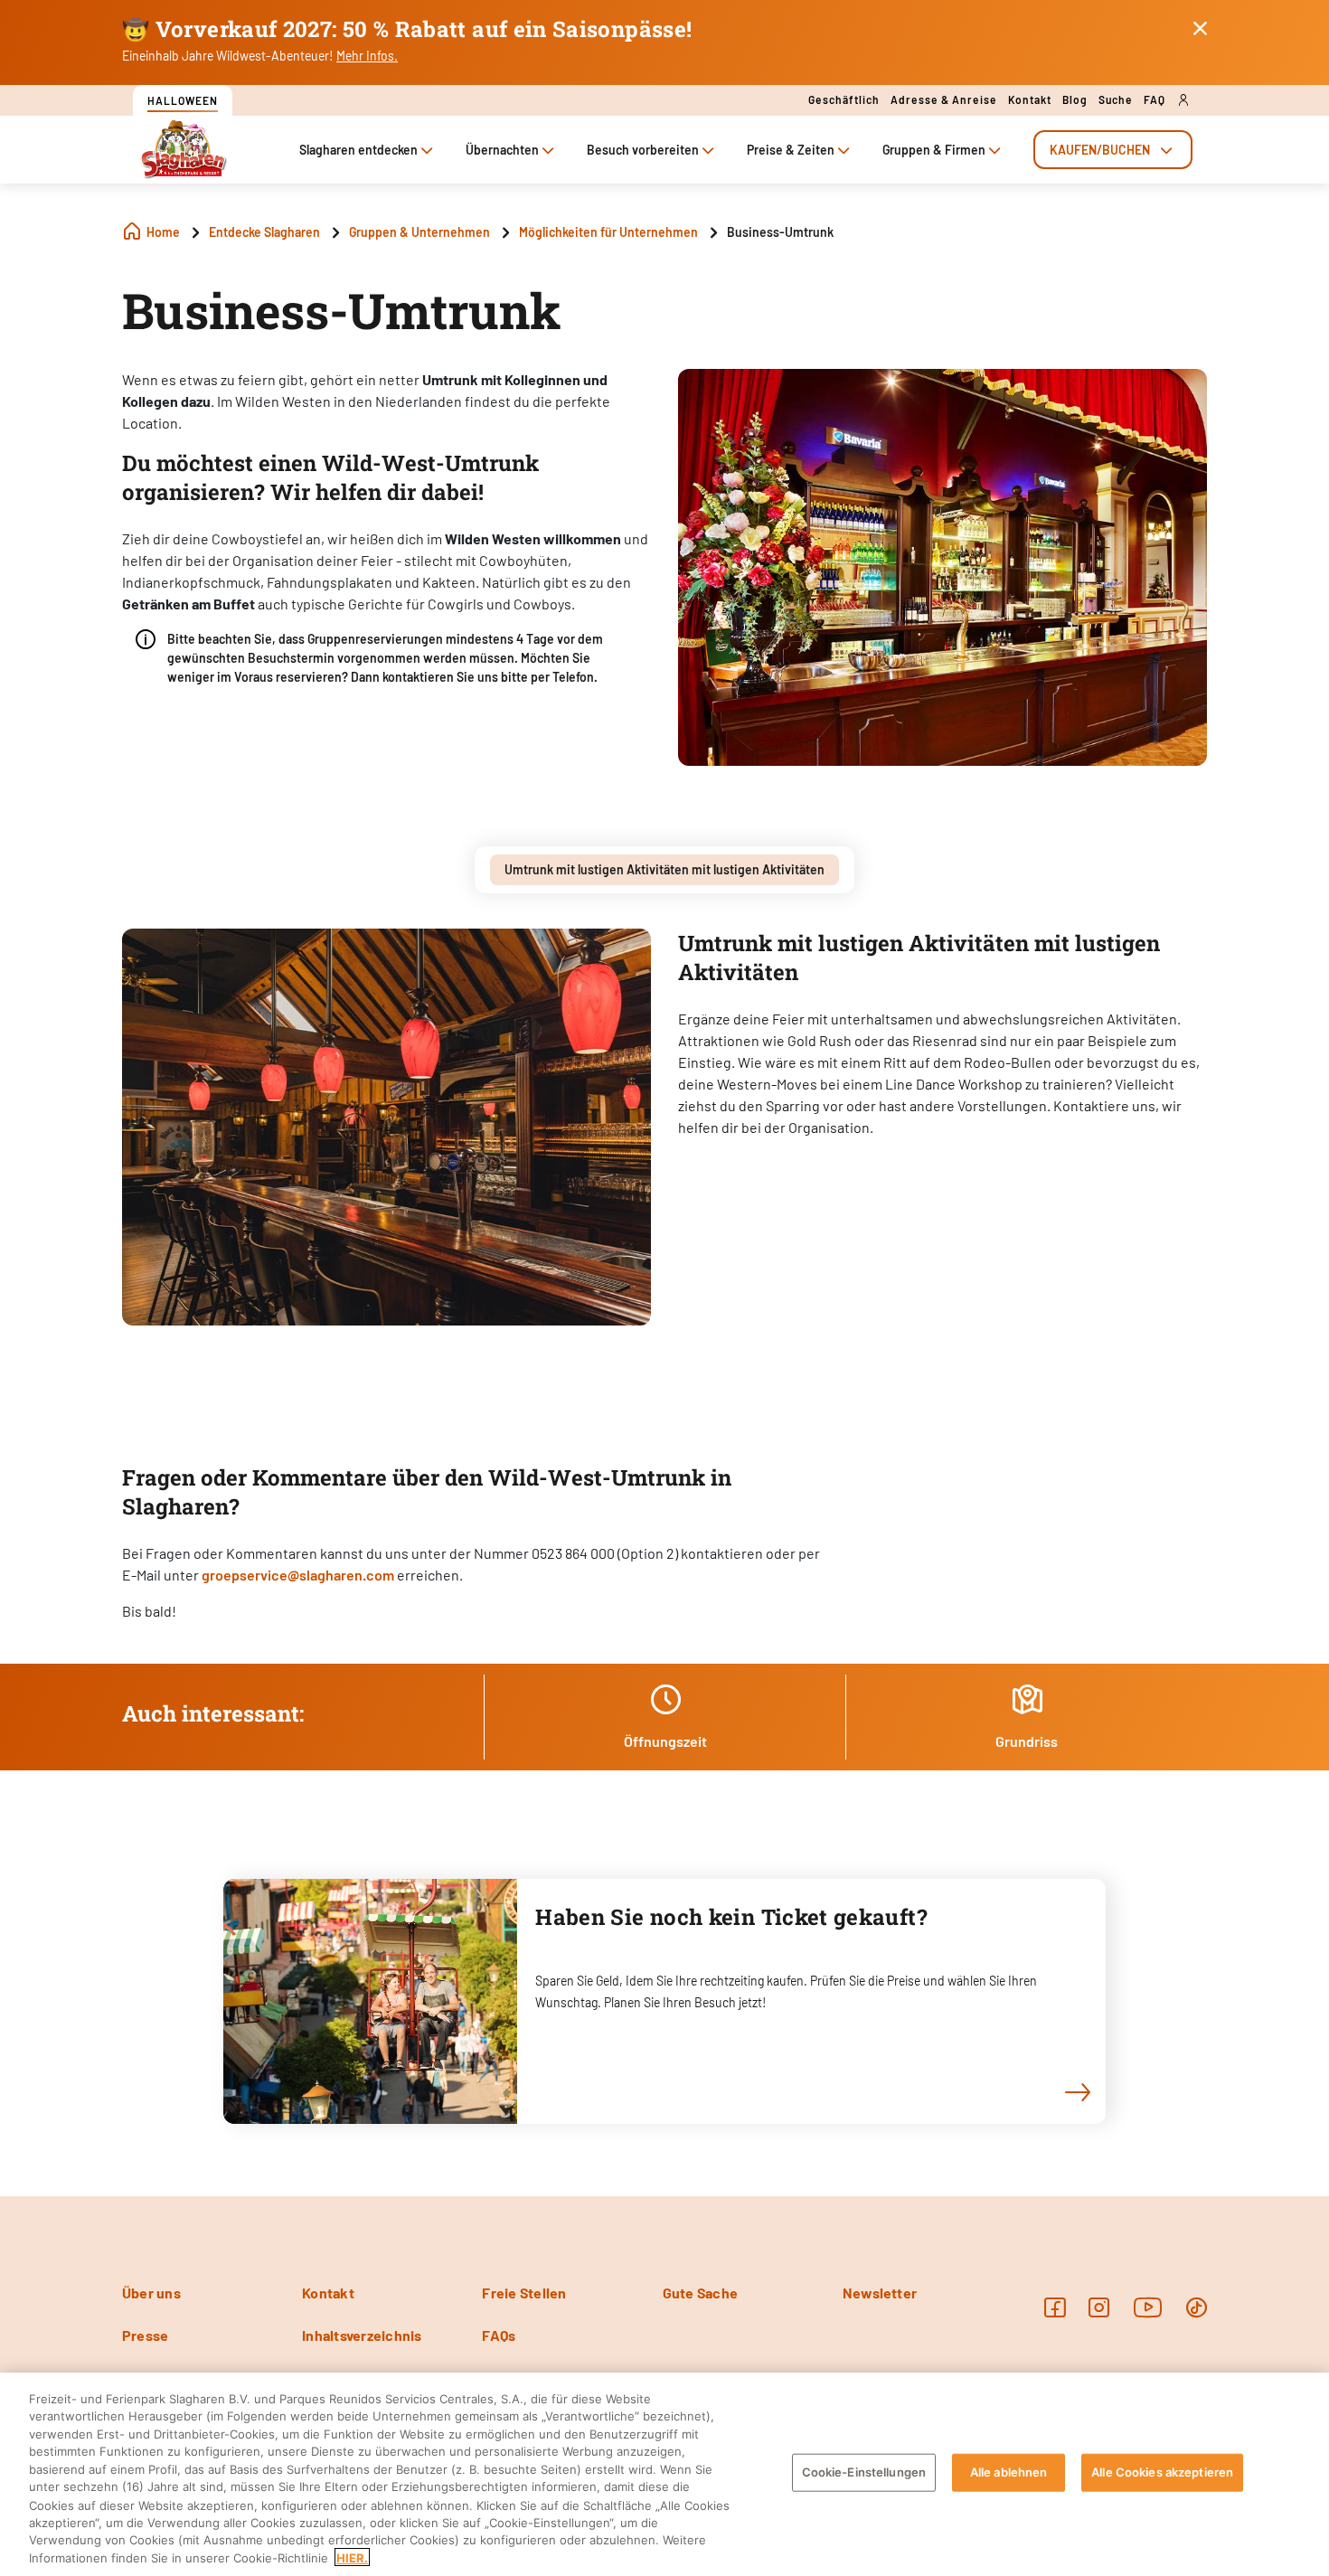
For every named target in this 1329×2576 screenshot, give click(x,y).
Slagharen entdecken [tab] (358, 150)
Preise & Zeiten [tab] (791, 150)
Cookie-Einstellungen (864, 2472)
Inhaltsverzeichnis (362, 2335)
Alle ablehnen (1009, 2472)
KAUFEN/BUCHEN (1100, 150)
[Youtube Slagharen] (1148, 2307)
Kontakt (1030, 99)
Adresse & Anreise (944, 99)
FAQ (1155, 99)
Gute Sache (700, 2293)
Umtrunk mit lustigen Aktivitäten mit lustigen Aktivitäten (664, 869)
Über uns (151, 2293)
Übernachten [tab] (502, 150)
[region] (664, 2474)
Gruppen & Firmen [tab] (934, 150)
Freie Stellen (524, 2293)
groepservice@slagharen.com (298, 1575)
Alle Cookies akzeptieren (1162, 2472)
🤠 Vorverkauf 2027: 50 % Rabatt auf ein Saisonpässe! (407, 29)
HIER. (352, 2557)
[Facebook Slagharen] (1055, 2307)
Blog (1075, 99)
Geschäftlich (844, 99)
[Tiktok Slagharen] (1197, 2307)
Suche (1116, 99)
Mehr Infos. (367, 56)
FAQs (499, 2335)
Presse (145, 2335)
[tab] (1113, 150)
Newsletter (880, 2293)
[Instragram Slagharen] (1099, 2307)
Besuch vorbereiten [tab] (643, 150)
